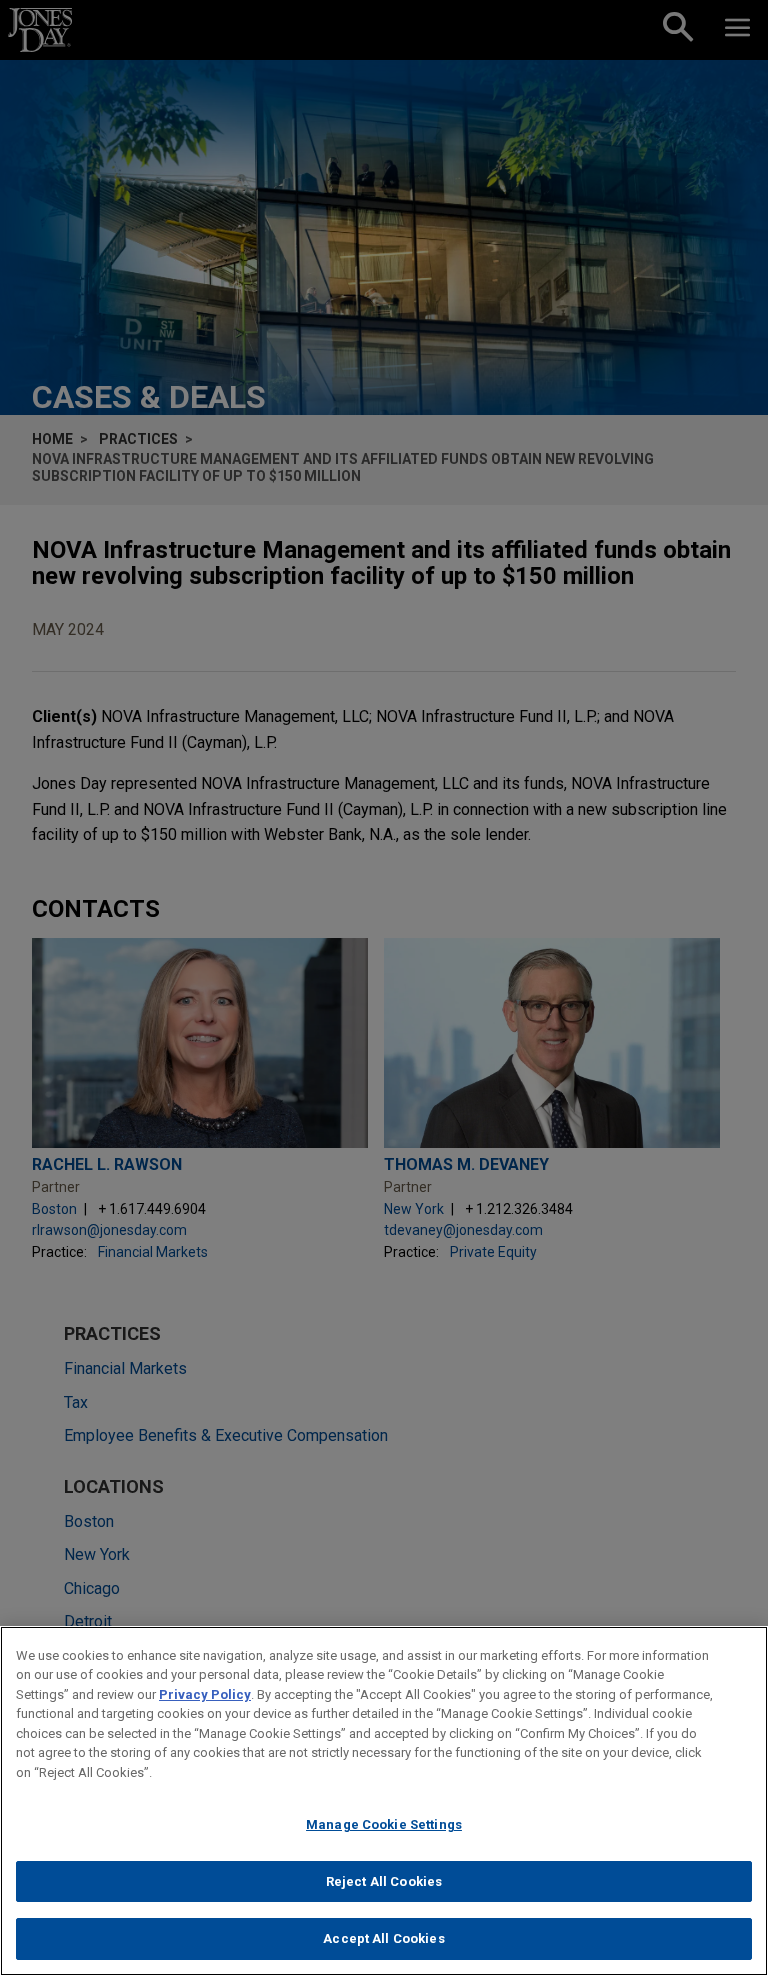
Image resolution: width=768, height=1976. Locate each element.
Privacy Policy (205, 1694)
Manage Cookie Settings (384, 1824)
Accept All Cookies (383, 1938)
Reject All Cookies (384, 1881)
